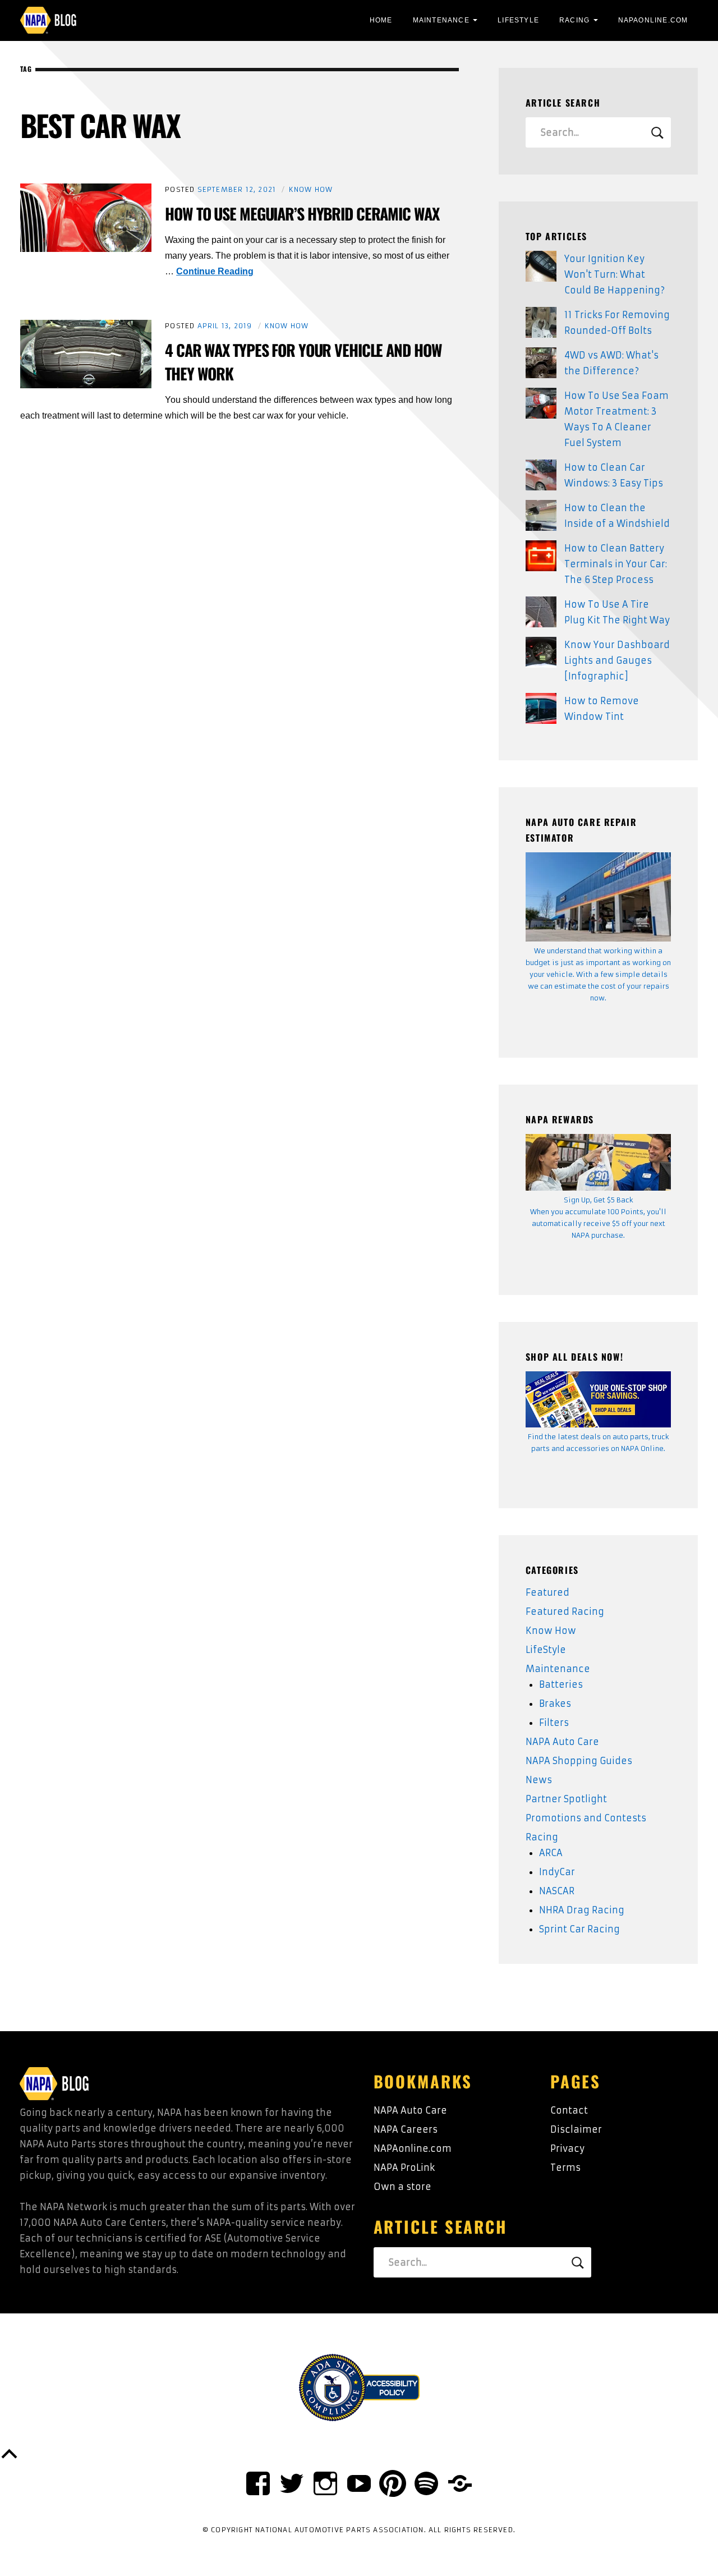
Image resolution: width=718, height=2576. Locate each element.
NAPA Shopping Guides (579, 1761)
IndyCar (557, 1872)
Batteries (561, 1684)
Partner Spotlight (566, 1799)
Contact (569, 2110)
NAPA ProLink (404, 2168)
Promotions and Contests (586, 1818)
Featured (547, 1592)
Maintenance (441, 20)
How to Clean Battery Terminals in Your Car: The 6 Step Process (616, 564)
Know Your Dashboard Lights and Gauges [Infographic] (617, 660)
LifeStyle (518, 20)
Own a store (402, 2187)
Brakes (555, 1703)
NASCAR (557, 1891)
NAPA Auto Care (562, 1742)
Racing (574, 20)
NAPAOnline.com (653, 20)
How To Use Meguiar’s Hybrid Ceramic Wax (302, 213)
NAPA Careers (406, 2129)
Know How (311, 189)
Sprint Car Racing (579, 1929)
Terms (565, 2168)
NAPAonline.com (413, 2148)
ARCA (551, 1853)
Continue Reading (215, 271)
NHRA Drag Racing (582, 1910)
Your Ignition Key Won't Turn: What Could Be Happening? (615, 274)
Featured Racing (565, 1611)
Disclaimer (576, 2129)
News (539, 1780)
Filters (554, 1723)
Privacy (567, 2148)
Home (381, 20)
